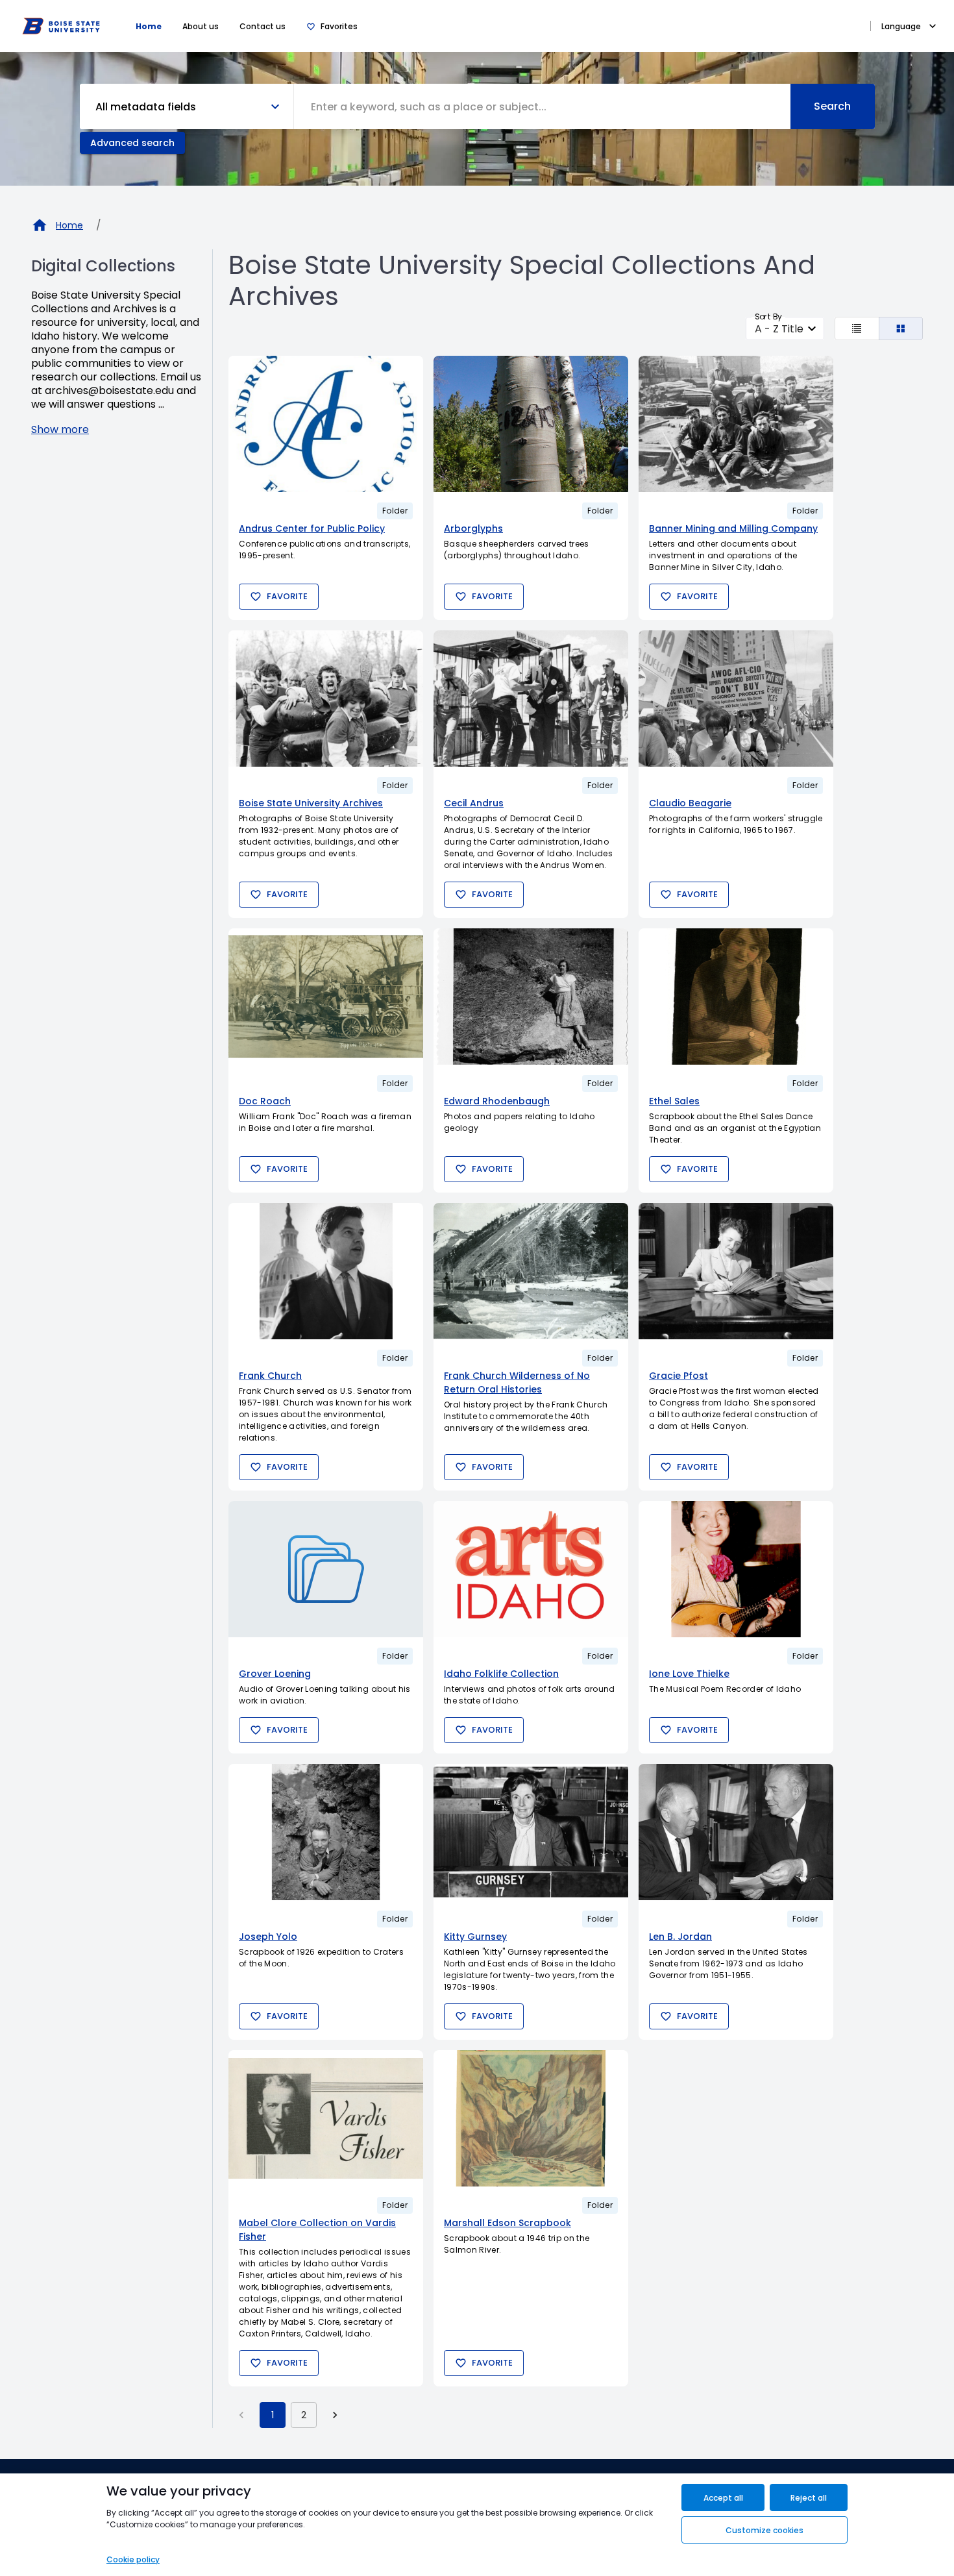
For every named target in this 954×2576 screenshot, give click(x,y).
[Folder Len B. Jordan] (736, 1832)
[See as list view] (857, 328)
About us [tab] (201, 26)
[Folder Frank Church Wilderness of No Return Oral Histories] (531, 1271)
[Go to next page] (335, 2415)
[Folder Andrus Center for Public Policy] (326, 424)
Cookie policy (133, 2559)
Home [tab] (149, 26)
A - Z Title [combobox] (779, 329)
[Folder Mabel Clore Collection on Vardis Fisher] (326, 2118)
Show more (60, 429)
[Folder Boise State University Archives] (326, 699)
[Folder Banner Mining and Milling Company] (736, 424)
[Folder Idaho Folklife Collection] (531, 1569)
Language (901, 26)
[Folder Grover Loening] (326, 1569)
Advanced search (132, 143)
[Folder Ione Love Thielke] (736, 1569)
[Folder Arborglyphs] (531, 424)
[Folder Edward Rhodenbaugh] (531, 997)
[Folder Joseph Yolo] (326, 1832)
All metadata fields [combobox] (146, 107)
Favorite (287, 596)
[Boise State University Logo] (61, 26)
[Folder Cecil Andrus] (531, 699)
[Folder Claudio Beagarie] (736, 699)
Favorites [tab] (339, 26)
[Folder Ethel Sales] (736, 997)
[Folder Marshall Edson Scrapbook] (531, 2118)
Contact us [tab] (263, 26)
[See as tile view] (901, 328)
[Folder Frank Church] (326, 1271)
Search (832, 106)
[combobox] (542, 106)
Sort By (768, 316)
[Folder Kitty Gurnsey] (531, 1832)
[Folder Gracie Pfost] (736, 1271)
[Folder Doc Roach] (326, 997)
